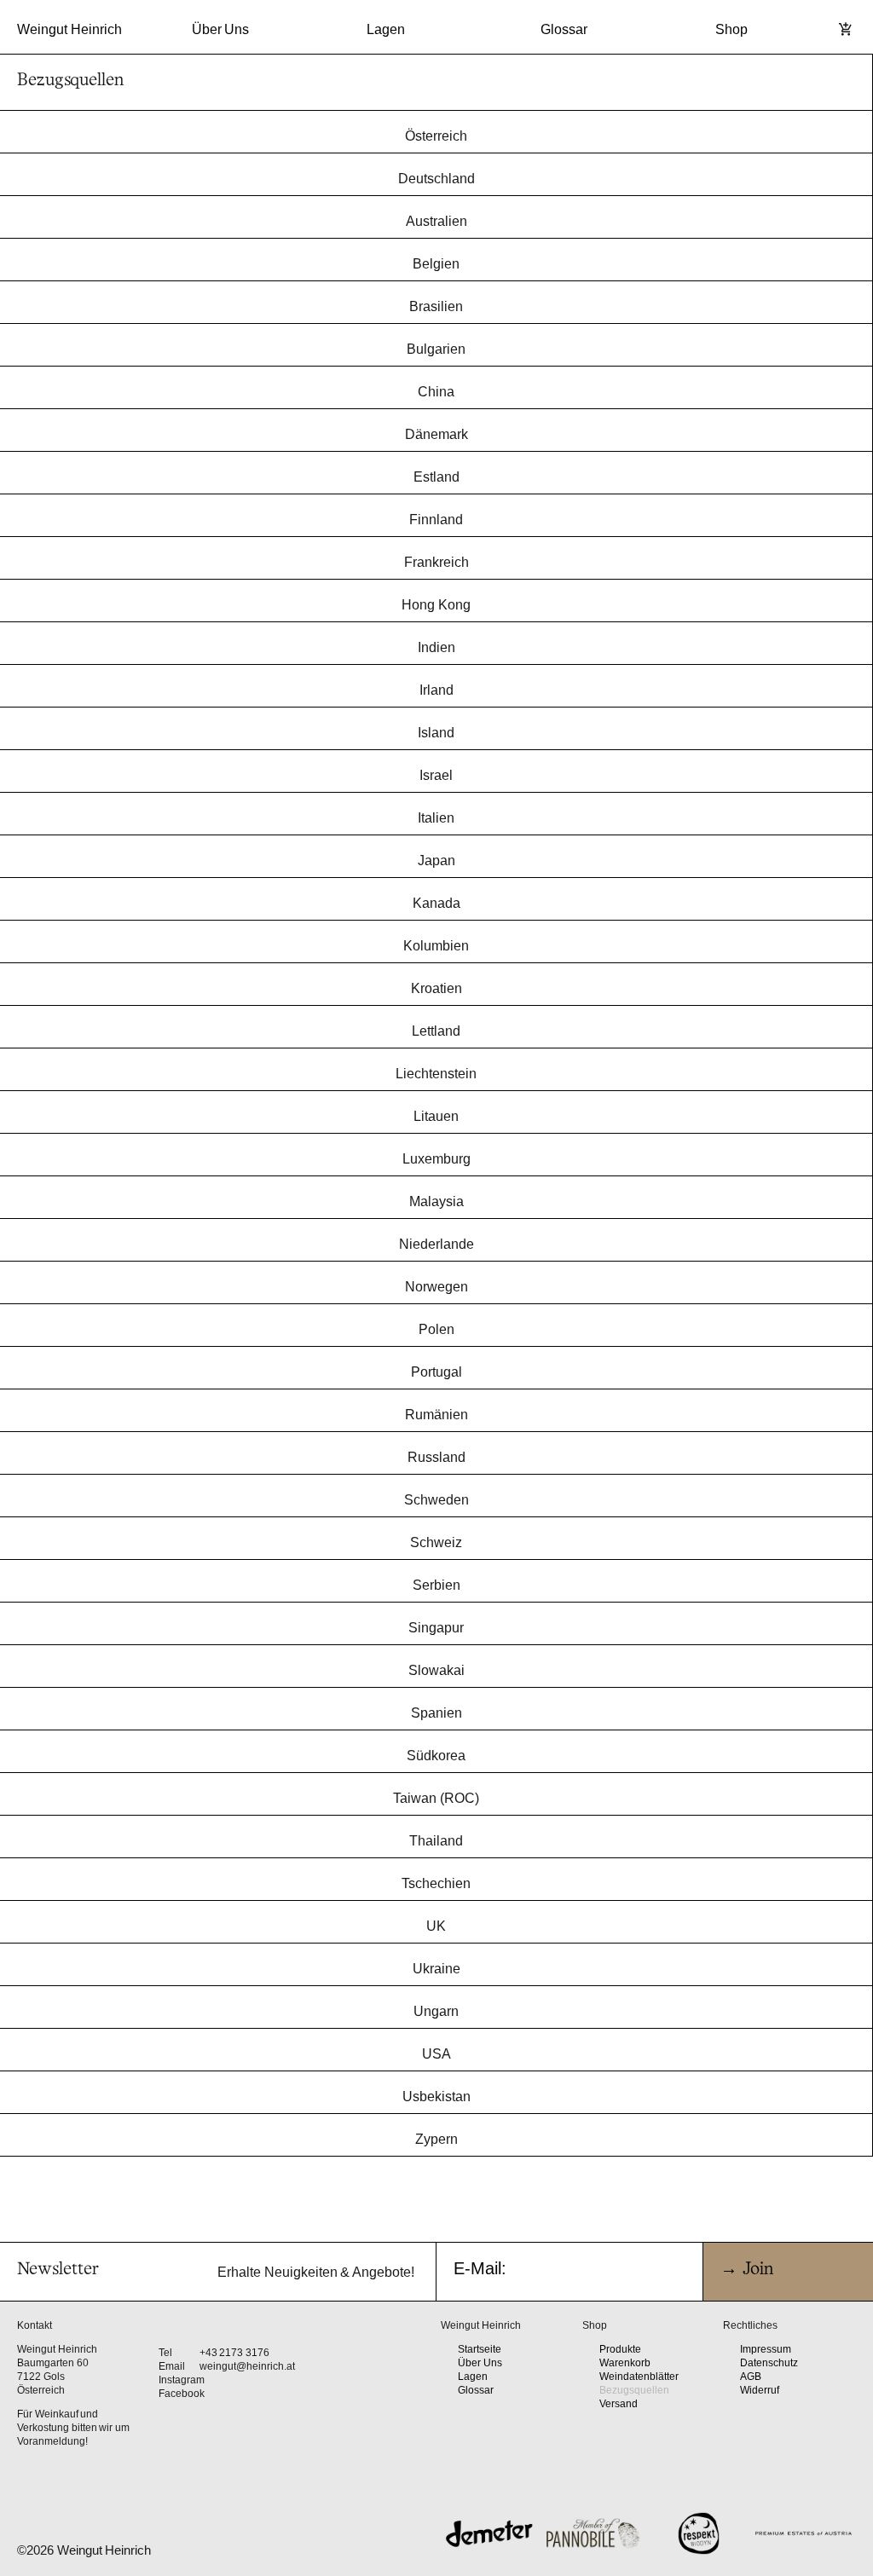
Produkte (620, 2349)
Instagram (182, 2380)
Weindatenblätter (639, 2377)
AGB (751, 2377)
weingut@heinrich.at (247, 2366)
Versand (619, 2404)
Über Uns (221, 29)
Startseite (480, 2349)
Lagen (386, 29)
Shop (731, 29)
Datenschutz (769, 2363)
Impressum (766, 2349)
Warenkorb (625, 2363)
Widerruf (760, 2390)
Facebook (182, 2394)
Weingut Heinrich (69, 29)
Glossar (564, 29)
